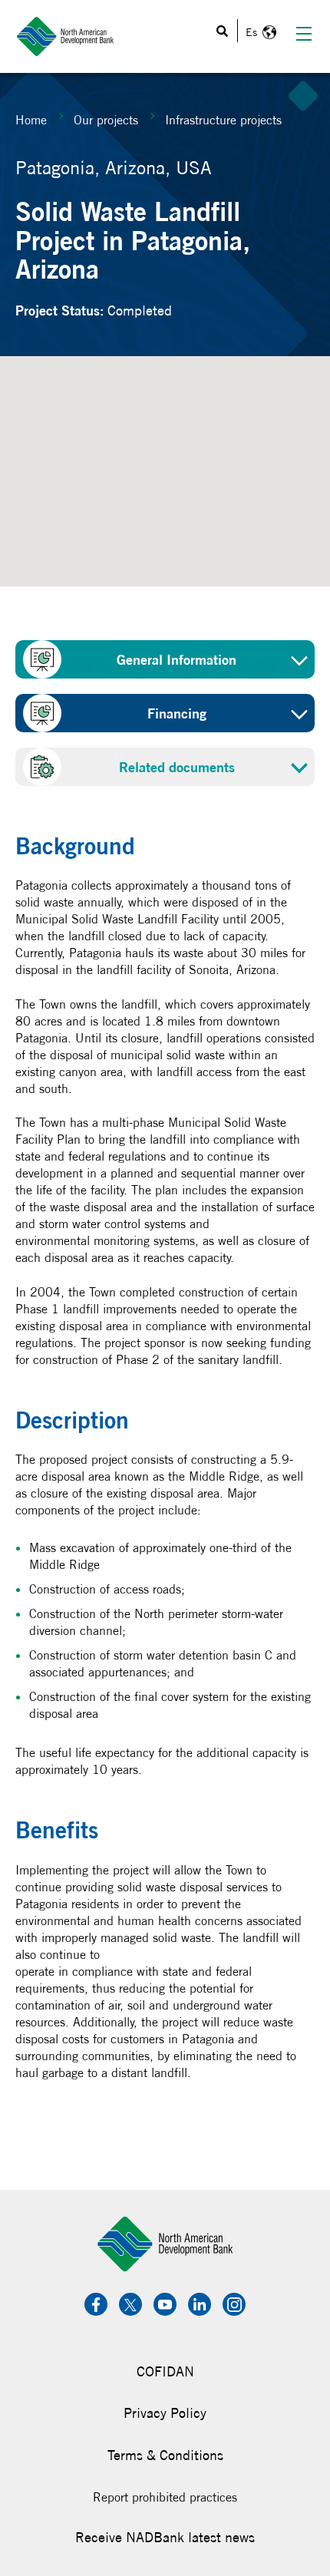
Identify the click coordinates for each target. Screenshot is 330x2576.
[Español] (259, 32)
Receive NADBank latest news (165, 2537)
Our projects (106, 120)
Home (31, 120)
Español (259, 32)
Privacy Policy (165, 2413)
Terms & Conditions (165, 2455)
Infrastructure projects (223, 120)
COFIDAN (165, 2371)
